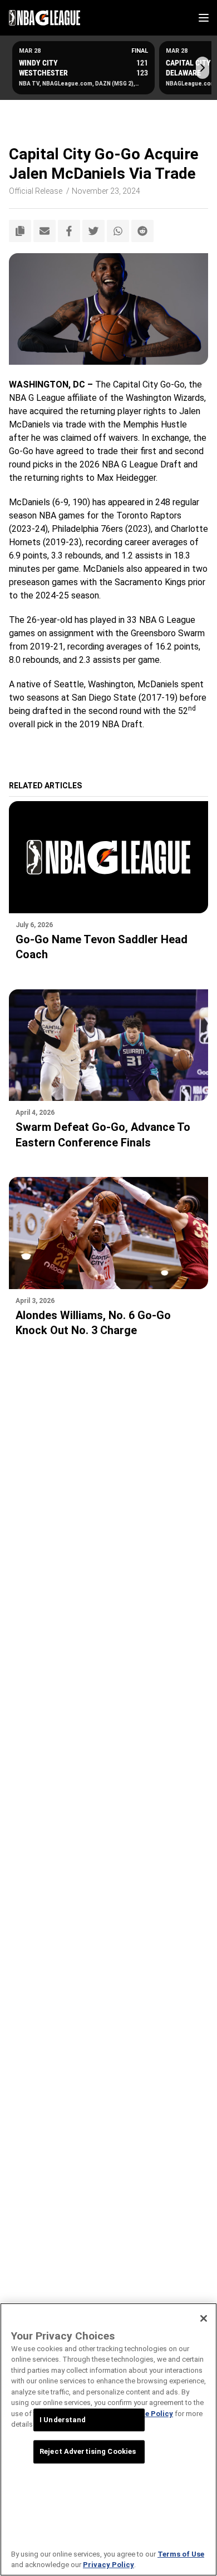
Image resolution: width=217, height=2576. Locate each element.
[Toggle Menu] (204, 18)
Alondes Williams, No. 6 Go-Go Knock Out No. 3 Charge (93, 1323)
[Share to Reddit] (142, 231)
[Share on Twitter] (93, 231)
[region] (108, 2439)
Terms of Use (181, 2554)
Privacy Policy (108, 2565)
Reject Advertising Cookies (88, 2452)
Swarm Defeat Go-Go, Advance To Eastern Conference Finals (103, 1135)
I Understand (63, 2420)
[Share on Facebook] (69, 231)
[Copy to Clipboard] (20, 231)
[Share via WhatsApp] (118, 231)
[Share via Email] (45, 231)
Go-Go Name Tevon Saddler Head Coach (102, 947)
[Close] (204, 2318)
